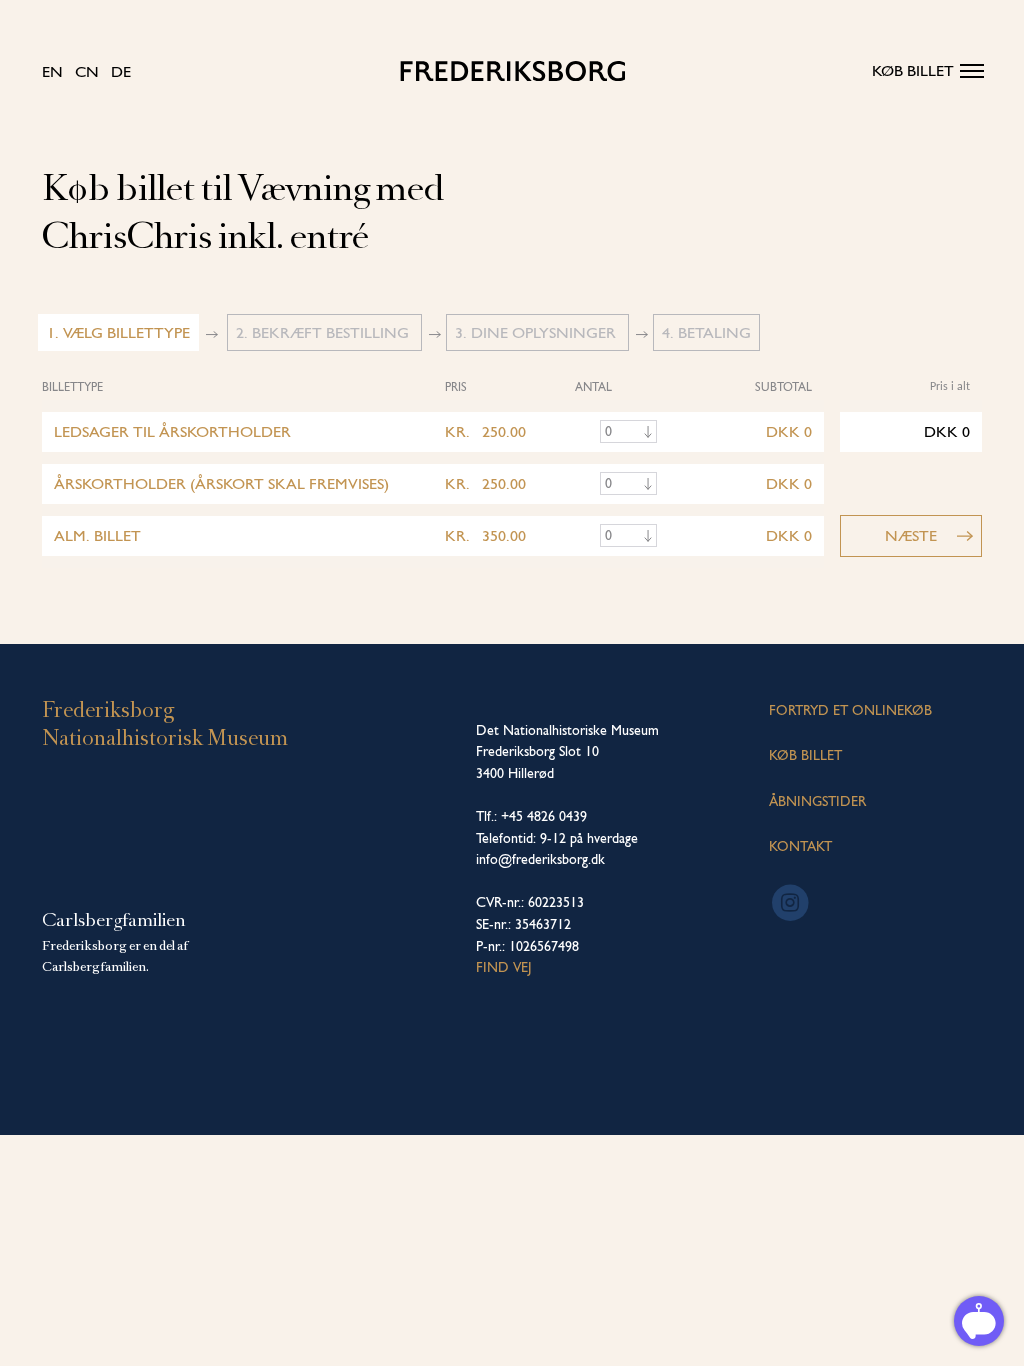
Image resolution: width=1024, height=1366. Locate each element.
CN (87, 71)
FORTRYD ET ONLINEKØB (850, 710)
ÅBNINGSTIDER (817, 801)
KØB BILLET (805, 755)
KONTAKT (800, 846)
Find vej (504, 967)
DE (121, 71)
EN (52, 71)
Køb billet (913, 70)
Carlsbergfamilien (114, 920)
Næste (911, 535)
